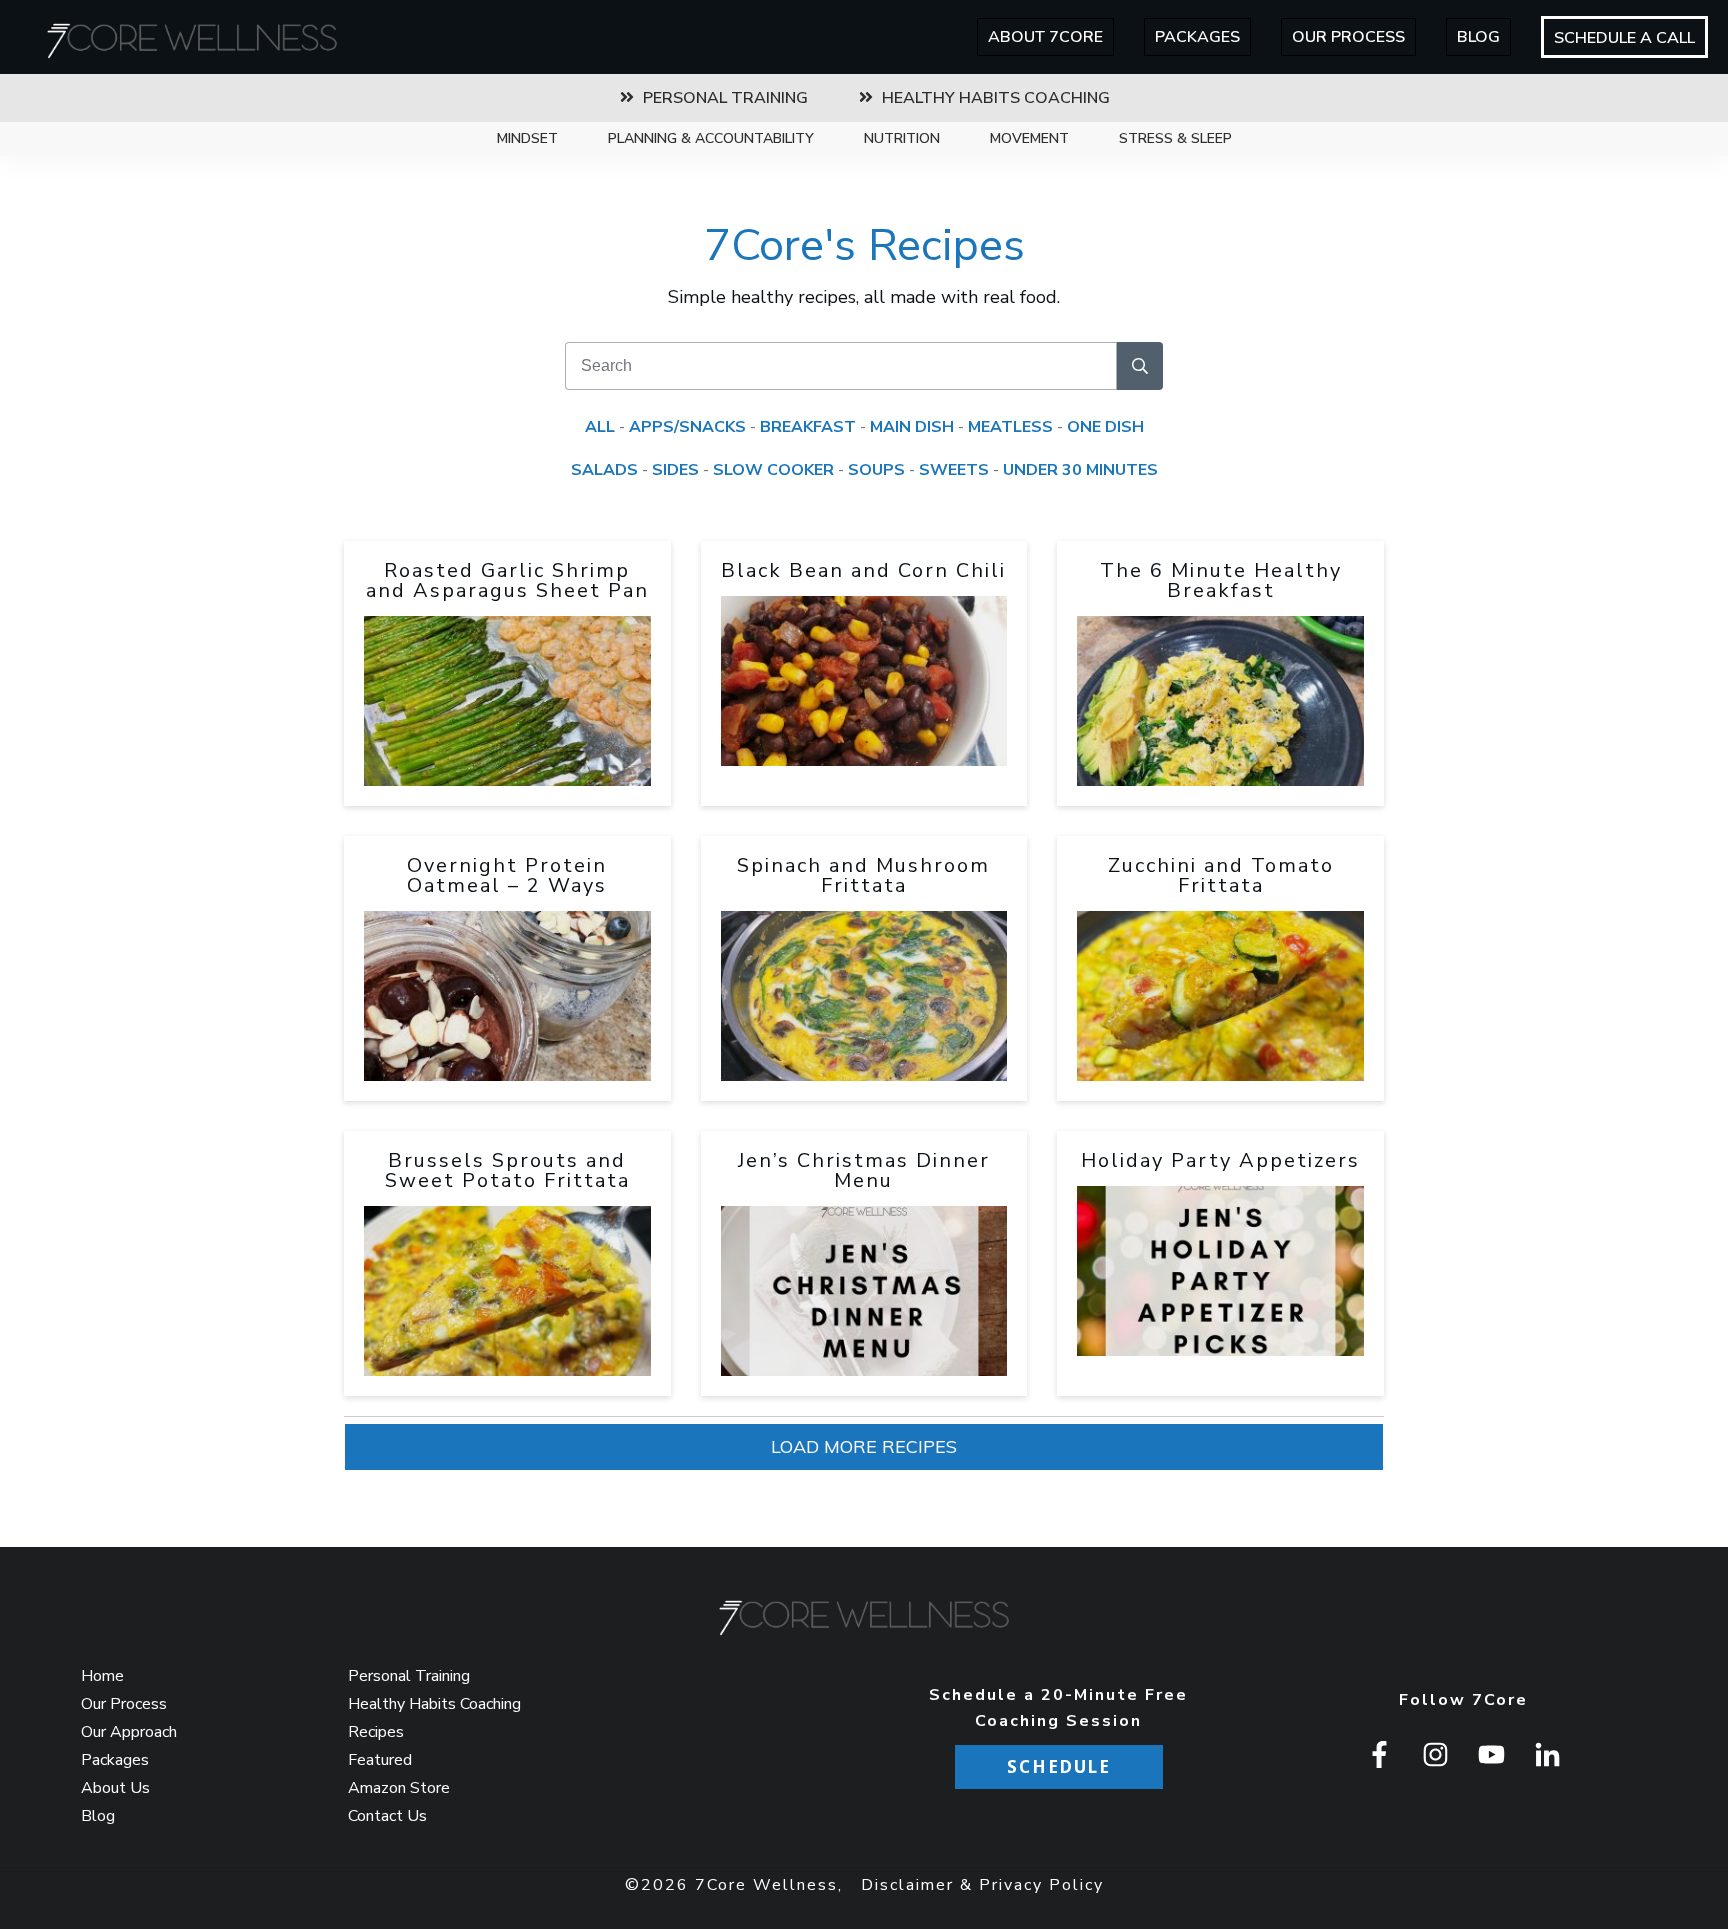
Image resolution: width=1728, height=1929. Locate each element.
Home (102, 1676)
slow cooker (773, 470)
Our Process (124, 1704)
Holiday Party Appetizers (1220, 1160)
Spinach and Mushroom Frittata (863, 875)
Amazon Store (399, 1788)
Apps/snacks (687, 427)
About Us (115, 1788)
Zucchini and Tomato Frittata (1221, 875)
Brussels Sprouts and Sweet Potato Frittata (507, 1170)
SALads (604, 470)
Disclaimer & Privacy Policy (982, 1885)
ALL (600, 427)
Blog (98, 1816)
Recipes (376, 1732)
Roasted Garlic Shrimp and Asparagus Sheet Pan (507, 580)
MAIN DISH (912, 427)
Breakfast (808, 427)
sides (675, 470)
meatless (1010, 427)
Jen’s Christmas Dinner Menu (864, 1170)
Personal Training (409, 1676)
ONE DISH (1105, 427)
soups (876, 470)
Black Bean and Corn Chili (863, 570)
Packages (115, 1760)
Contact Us (387, 1816)
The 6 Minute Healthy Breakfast (1221, 580)
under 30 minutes (1080, 470)
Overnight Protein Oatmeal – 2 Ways (507, 875)
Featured (380, 1760)
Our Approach (129, 1732)
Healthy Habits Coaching (434, 1704)
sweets (954, 470)
